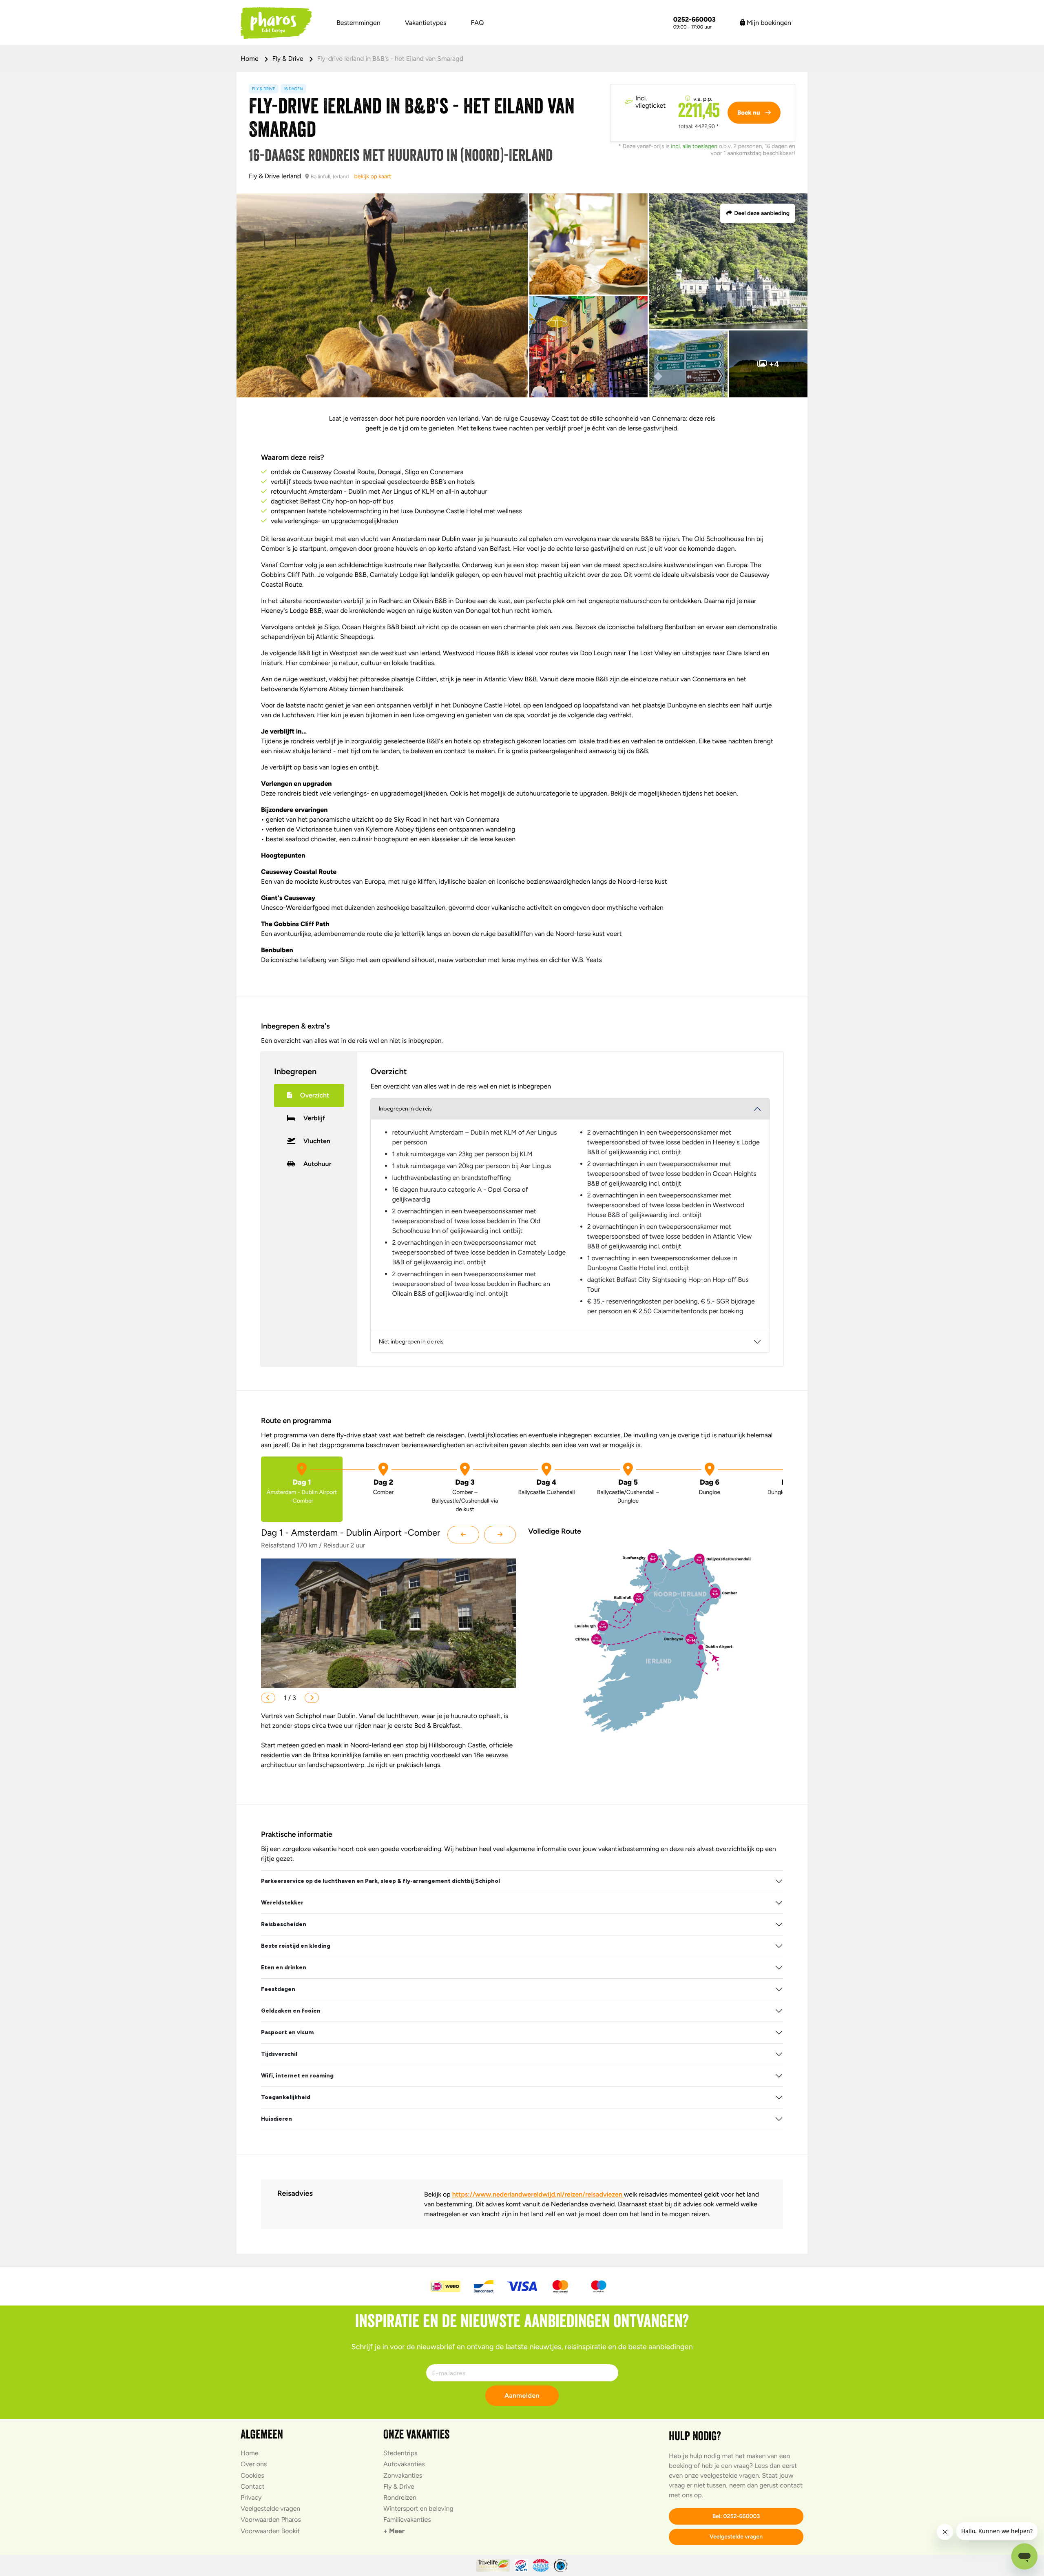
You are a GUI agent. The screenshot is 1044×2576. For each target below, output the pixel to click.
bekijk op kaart (373, 176)
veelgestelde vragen (730, 2475)
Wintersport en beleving (418, 2508)
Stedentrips (400, 2453)
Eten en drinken (284, 1967)
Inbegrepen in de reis (405, 1109)
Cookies (252, 2475)
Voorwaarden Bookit (270, 2531)
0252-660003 (695, 20)
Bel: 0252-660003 (736, 2516)
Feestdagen (278, 1989)
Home (250, 59)
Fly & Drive (289, 59)
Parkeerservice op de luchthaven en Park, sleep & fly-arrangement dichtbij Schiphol (380, 1881)
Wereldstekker (282, 1903)
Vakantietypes (426, 23)
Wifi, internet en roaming (297, 2076)
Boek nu (749, 113)
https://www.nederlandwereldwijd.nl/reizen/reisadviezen (538, 2194)
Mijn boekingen (768, 23)
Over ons (254, 2464)
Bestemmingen (358, 23)
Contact (253, 2486)
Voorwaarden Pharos (271, 2519)
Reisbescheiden (284, 1924)
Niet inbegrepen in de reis (411, 1342)
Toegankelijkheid (286, 2097)
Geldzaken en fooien (291, 2011)
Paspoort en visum (287, 2032)
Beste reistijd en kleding (296, 1946)
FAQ (478, 23)
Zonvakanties (403, 2475)
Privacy (251, 2497)
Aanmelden (522, 2395)
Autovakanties (404, 2464)
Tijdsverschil (279, 2054)
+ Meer (394, 2531)
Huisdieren (276, 2119)
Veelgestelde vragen (270, 2508)
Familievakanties (407, 2519)
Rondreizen (400, 2497)
